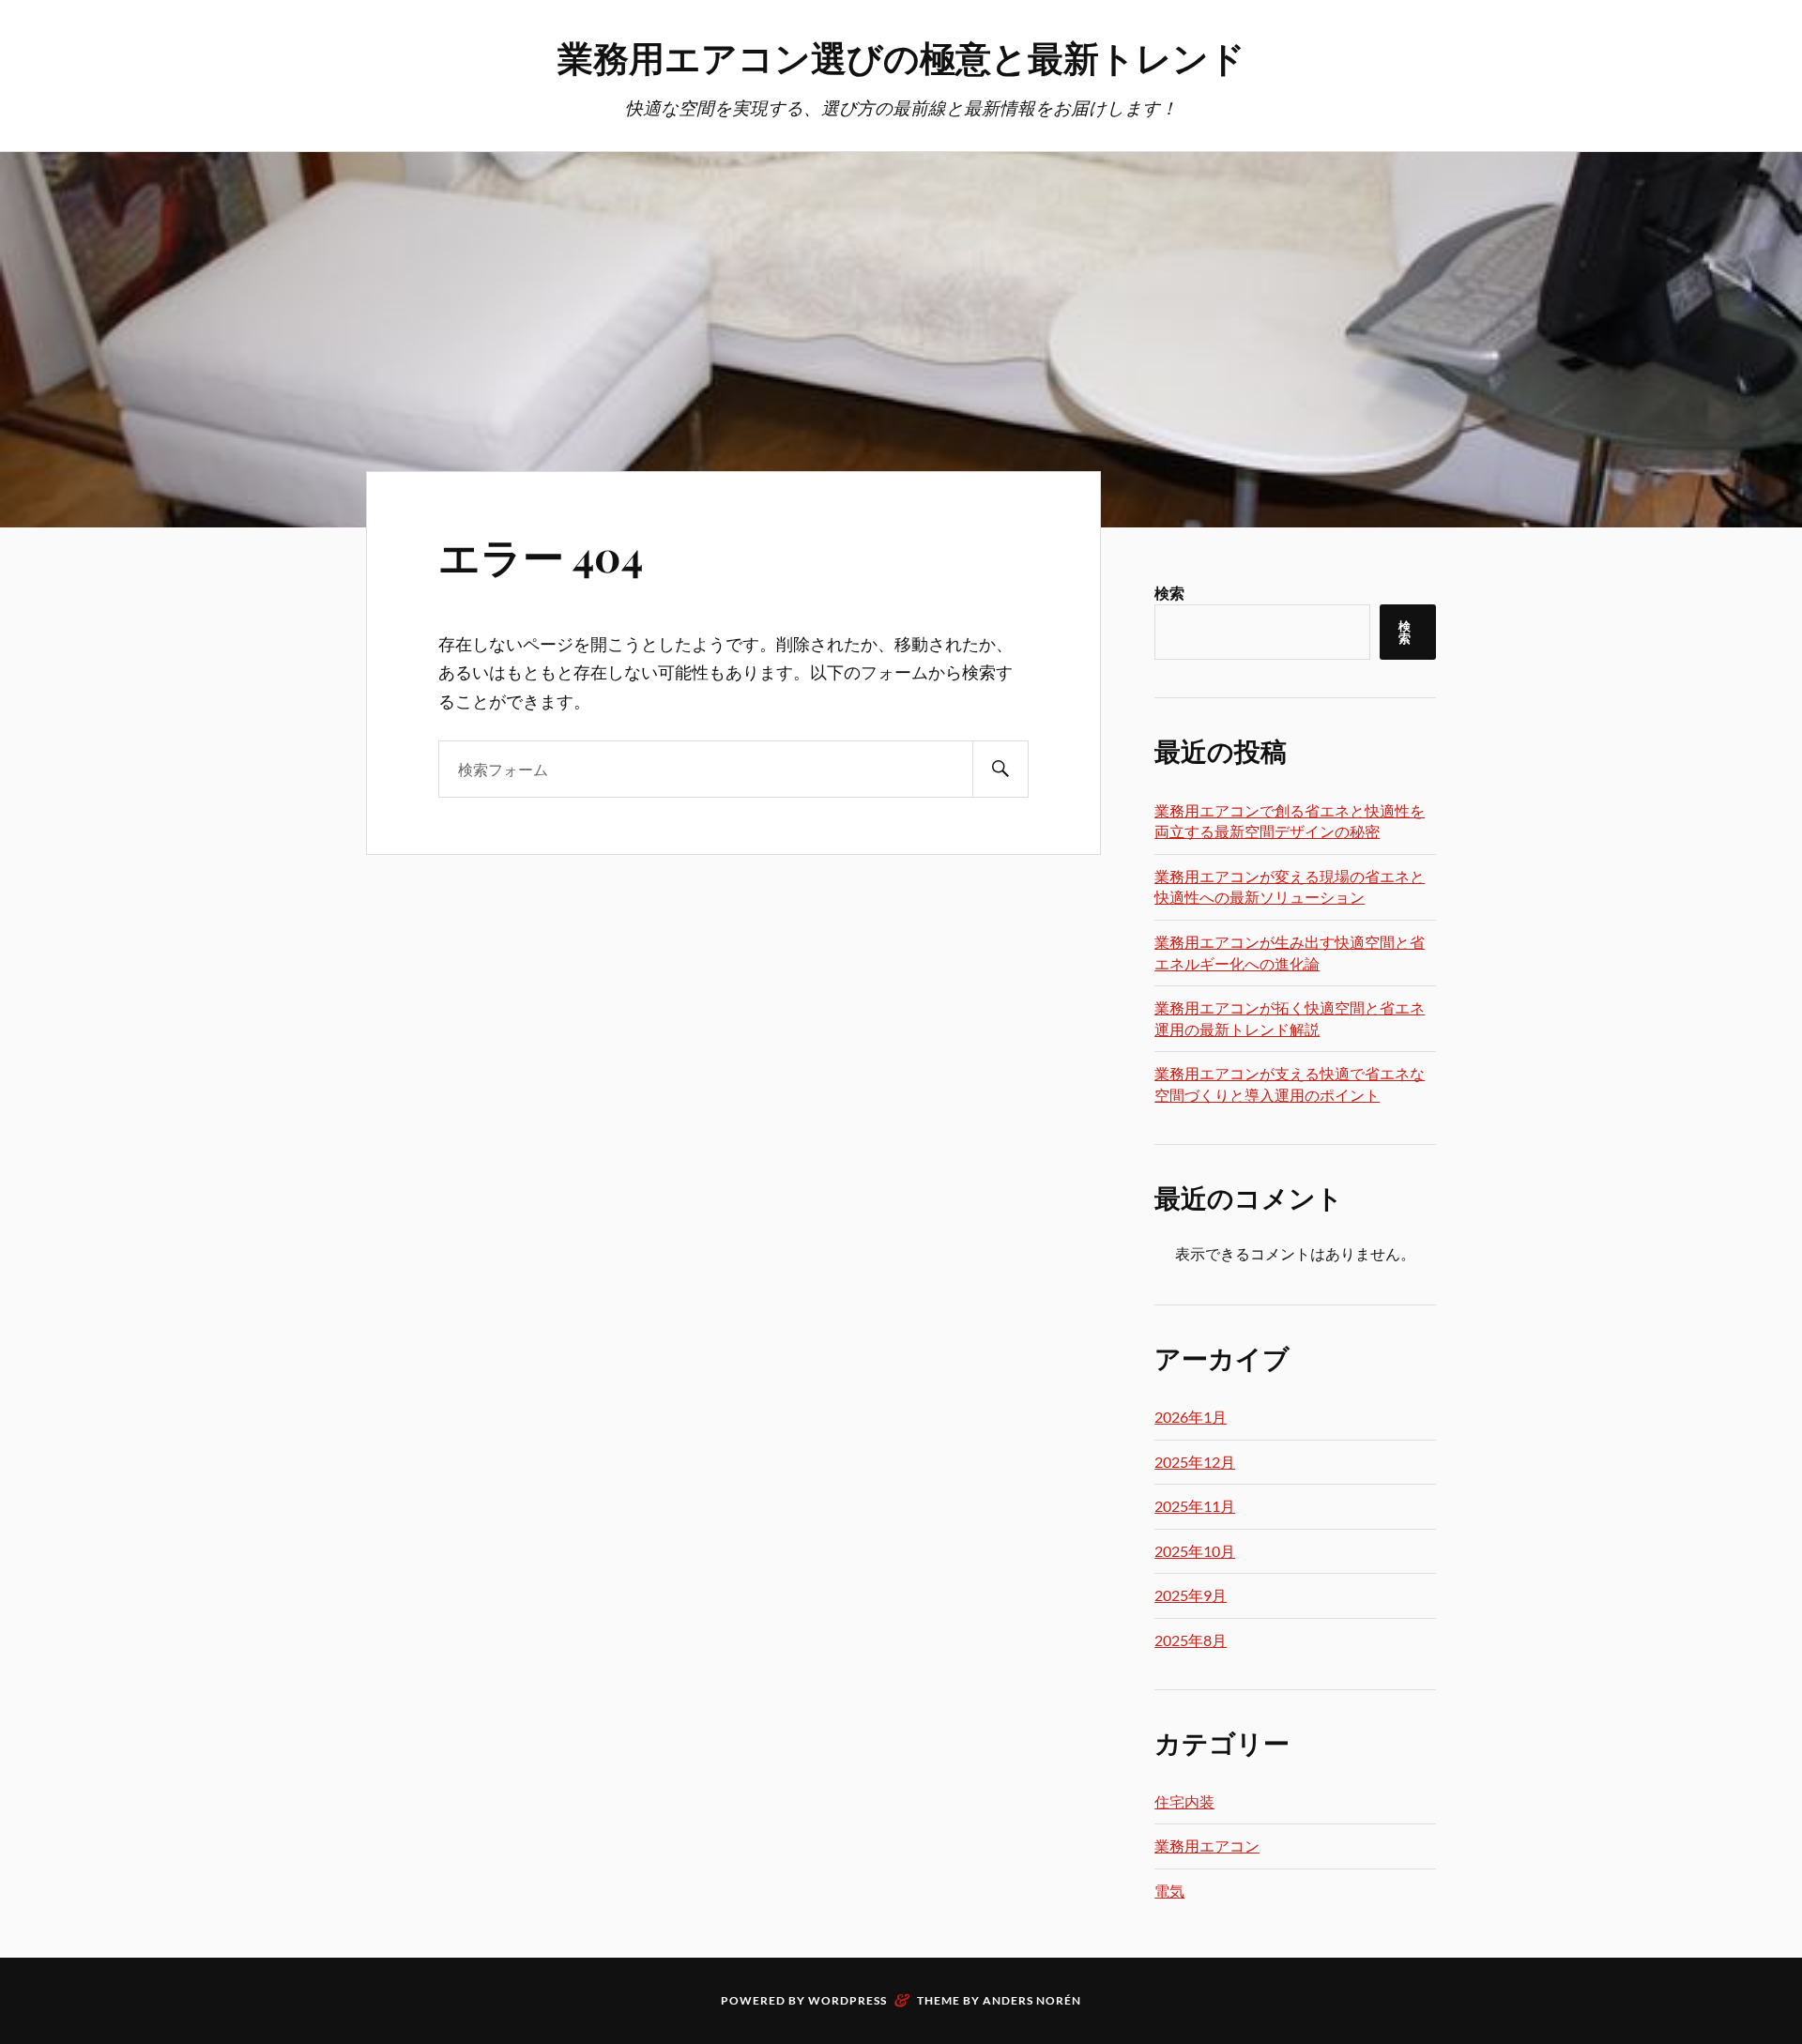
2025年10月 (1195, 1551)
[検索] (1000, 769)
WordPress (848, 2000)
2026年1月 (1191, 1417)
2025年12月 (1195, 1462)
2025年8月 (1191, 1640)
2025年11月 (1195, 1506)
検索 (1169, 593)
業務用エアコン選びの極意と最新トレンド (901, 57)
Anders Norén (1032, 2000)
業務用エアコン (1207, 1846)
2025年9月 (1191, 1595)
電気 (1169, 1891)
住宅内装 (1184, 1801)
